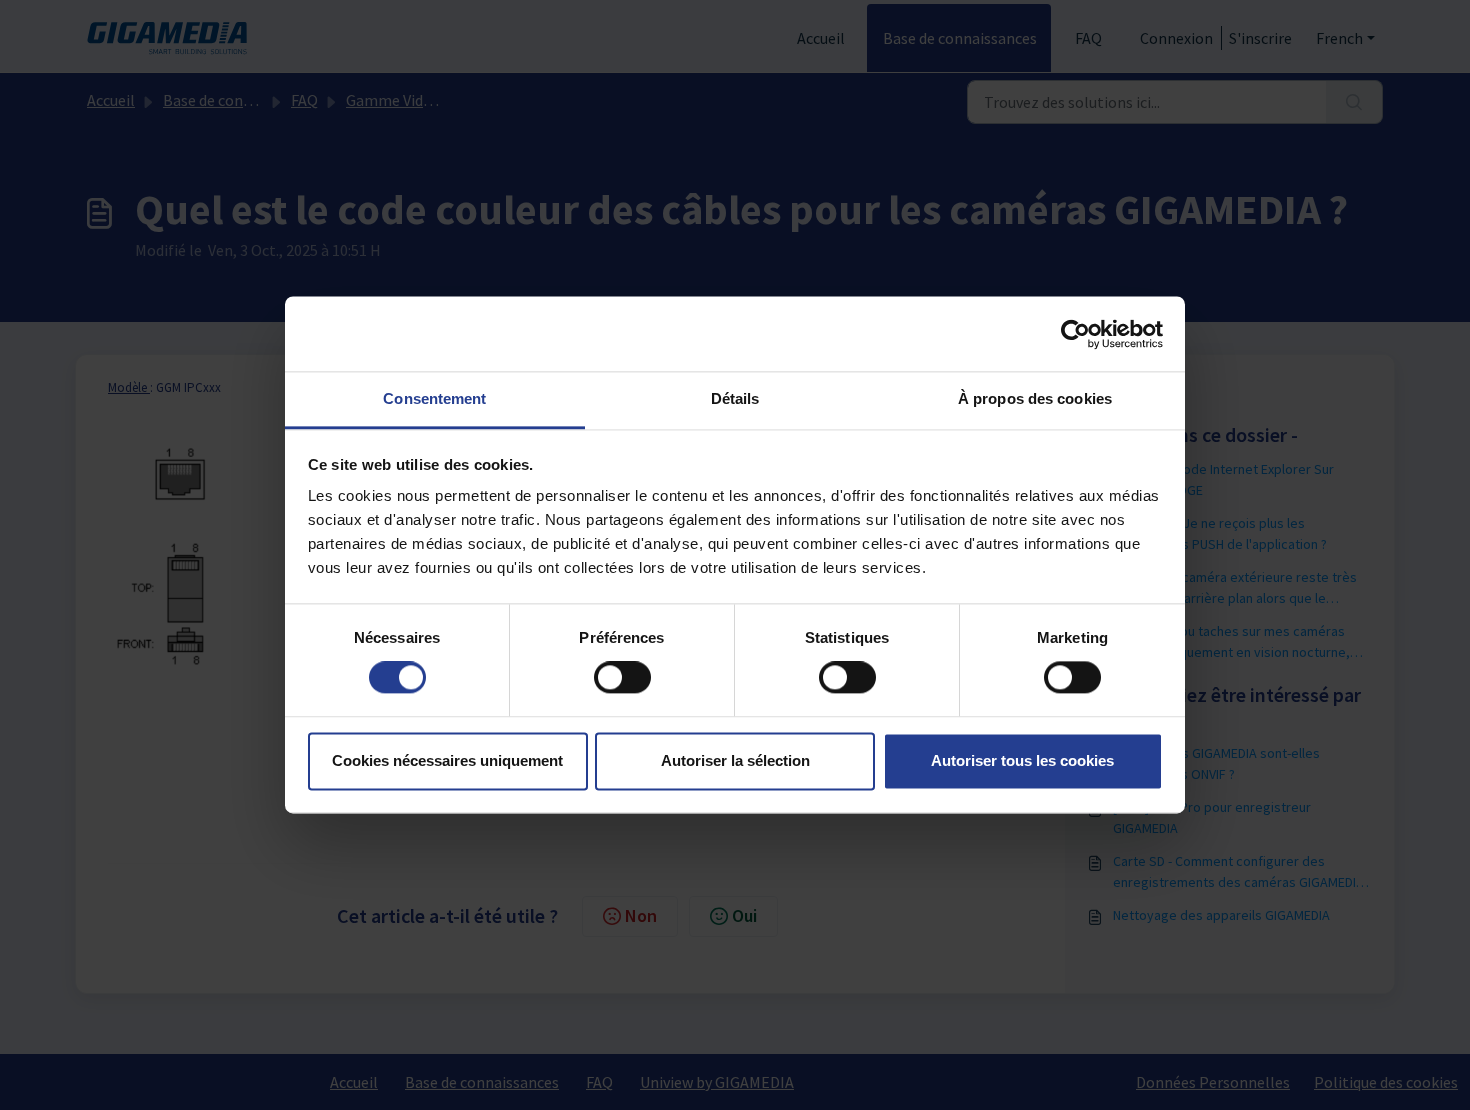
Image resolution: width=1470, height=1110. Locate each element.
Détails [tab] (735, 398)
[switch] (622, 678)
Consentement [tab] (434, 398)
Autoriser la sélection (735, 760)
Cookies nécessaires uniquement (447, 760)
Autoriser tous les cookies (1022, 760)
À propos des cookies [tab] (1035, 398)
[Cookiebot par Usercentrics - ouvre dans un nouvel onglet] (1075, 334)
